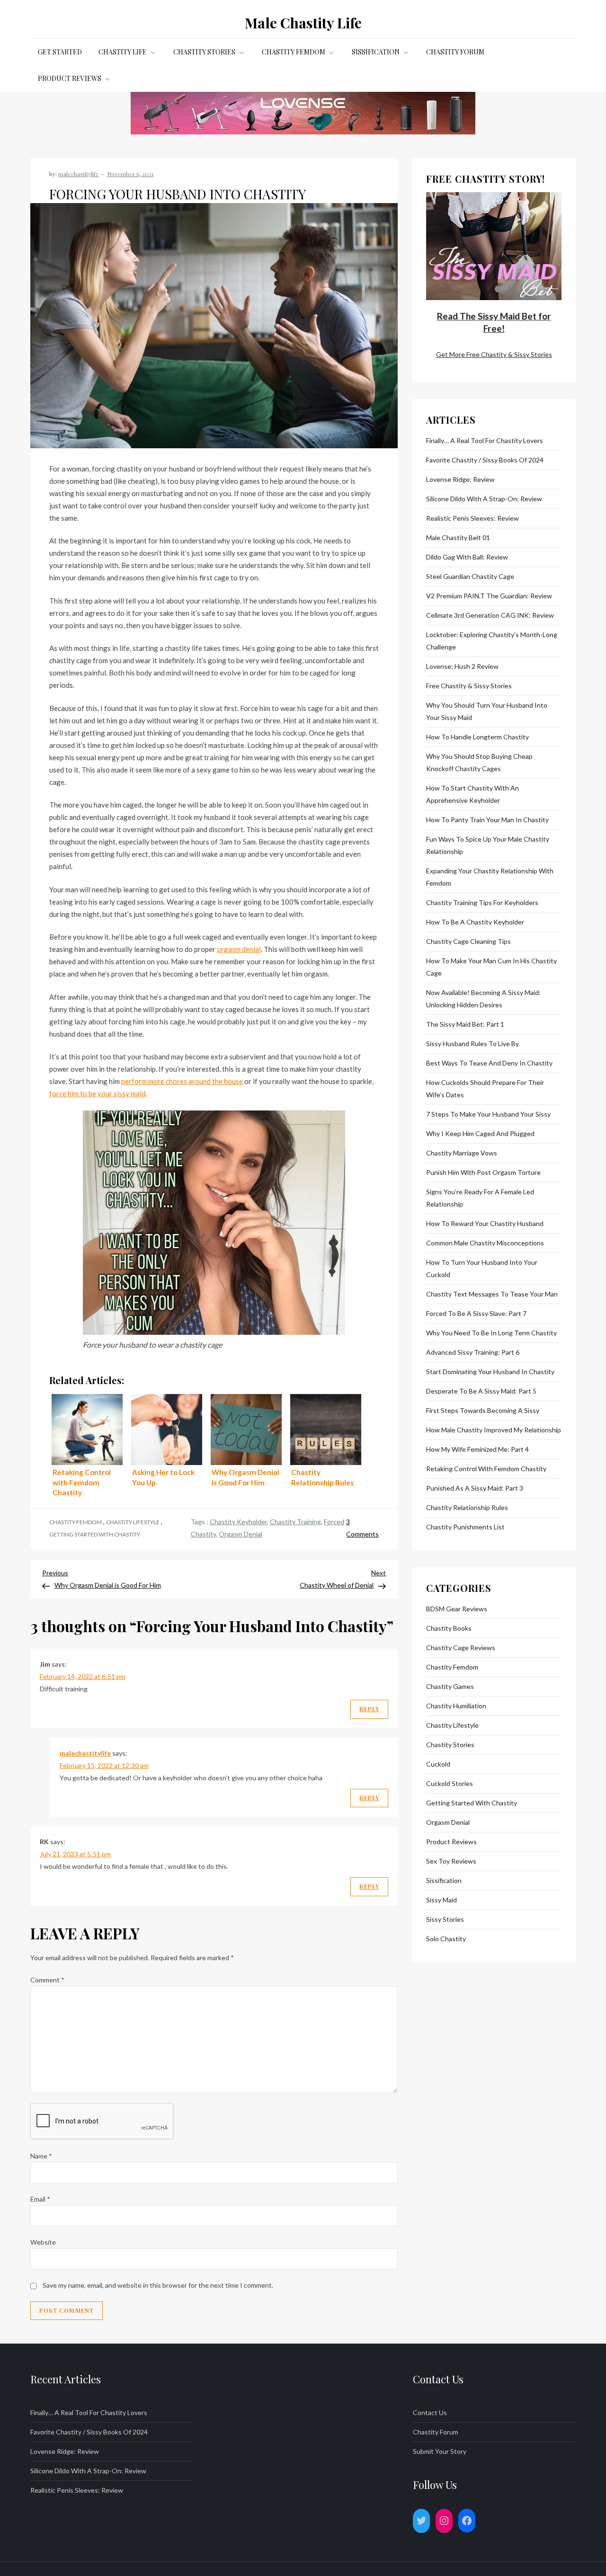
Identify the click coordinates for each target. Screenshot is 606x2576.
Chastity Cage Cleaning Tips (468, 941)
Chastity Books (449, 1628)
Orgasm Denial (241, 1534)
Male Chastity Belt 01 (458, 537)
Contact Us (430, 2412)
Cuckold (438, 1764)
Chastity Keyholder (238, 1522)
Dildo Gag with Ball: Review (467, 557)
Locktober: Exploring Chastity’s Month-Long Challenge (492, 641)
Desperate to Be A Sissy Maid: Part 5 (481, 1391)
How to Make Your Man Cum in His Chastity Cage (491, 967)
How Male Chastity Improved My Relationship (494, 1430)
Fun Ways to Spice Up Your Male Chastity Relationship (488, 845)
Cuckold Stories (450, 1783)
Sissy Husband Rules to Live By (472, 1044)
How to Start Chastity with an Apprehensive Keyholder (472, 794)
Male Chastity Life (303, 23)
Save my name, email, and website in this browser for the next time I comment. (158, 2285)
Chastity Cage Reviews (461, 1648)
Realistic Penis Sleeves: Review (472, 518)
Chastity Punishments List (465, 1527)
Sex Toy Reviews (451, 1861)
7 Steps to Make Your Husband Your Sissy (488, 1114)
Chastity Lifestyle (133, 1522)
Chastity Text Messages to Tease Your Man (492, 1294)
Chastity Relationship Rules (467, 1507)
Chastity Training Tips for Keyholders (482, 902)
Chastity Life (123, 52)
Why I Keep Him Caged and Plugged (480, 1133)
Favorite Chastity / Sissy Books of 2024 (485, 460)
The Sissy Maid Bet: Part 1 (465, 1024)
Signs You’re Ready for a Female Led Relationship (480, 1198)
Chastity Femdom (294, 52)
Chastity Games (450, 1686)
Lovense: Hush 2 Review (462, 666)
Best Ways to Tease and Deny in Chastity (489, 1063)
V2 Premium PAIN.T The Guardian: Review (489, 596)
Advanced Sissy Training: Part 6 (473, 1352)
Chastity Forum (455, 52)
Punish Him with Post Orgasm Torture (483, 1172)
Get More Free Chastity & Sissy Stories (494, 354)
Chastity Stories (204, 52)
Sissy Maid (441, 1900)
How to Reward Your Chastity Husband (485, 1223)
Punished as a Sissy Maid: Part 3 (475, 1488)
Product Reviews (70, 78)
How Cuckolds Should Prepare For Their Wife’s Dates (485, 1088)
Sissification (376, 52)
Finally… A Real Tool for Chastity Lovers (485, 440)
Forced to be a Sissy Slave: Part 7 (476, 1313)
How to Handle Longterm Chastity (477, 737)
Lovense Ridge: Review (460, 479)
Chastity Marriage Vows (462, 1153)
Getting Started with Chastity (95, 1534)
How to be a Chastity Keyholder (475, 922)
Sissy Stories (445, 1919)
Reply (369, 1709)
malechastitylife (79, 174)
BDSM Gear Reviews (457, 1609)
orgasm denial (239, 949)
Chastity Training (295, 1522)
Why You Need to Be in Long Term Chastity (491, 1333)
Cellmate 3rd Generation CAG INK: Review (490, 615)
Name (41, 2156)
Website (43, 2242)
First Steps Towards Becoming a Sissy (483, 1410)
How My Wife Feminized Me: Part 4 (477, 1449)
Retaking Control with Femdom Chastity (486, 1469)
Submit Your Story (440, 2451)
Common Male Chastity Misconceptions (485, 1243)
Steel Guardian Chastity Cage (470, 576)
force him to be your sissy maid (97, 1093)
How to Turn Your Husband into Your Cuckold (482, 1268)
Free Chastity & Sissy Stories (469, 686)
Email (40, 2199)
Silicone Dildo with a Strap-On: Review (484, 499)
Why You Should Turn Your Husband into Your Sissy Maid (487, 711)
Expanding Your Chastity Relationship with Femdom (490, 877)
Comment (47, 1980)
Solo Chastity (446, 1939)
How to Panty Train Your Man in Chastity (487, 820)
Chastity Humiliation (456, 1706)
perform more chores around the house (182, 1081)
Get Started (60, 52)
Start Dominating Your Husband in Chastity (490, 1372)
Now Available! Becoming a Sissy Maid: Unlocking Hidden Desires (483, 999)
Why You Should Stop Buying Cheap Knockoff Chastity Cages (479, 762)
